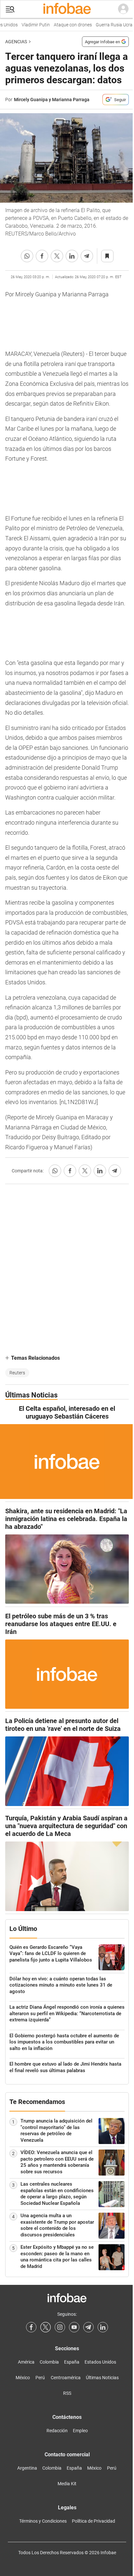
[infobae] (67, 9)
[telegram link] (88, 2327)
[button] (10, 9)
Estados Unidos (100, 2362)
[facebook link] (31, 2327)
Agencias (16, 42)
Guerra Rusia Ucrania (110, 25)
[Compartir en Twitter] (57, 256)
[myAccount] (123, 9)
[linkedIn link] (103, 2327)
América (26, 2362)
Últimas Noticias (102, 2378)
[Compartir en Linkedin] (72, 256)
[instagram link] (60, 2327)
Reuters (17, 1373)
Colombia (49, 2362)
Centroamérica (66, 2378)
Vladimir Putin (28, 25)
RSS (67, 2393)
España (72, 2362)
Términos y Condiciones (43, 2521)
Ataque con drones (65, 25)
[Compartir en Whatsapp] (27, 256)
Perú (40, 2378)
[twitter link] (46, 2327)
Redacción (57, 2431)
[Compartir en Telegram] (87, 256)
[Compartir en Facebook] (42, 256)
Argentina (27, 2468)
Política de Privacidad (94, 2521)
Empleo (80, 2431)
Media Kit (67, 2484)
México (23, 2378)
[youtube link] (74, 2327)
